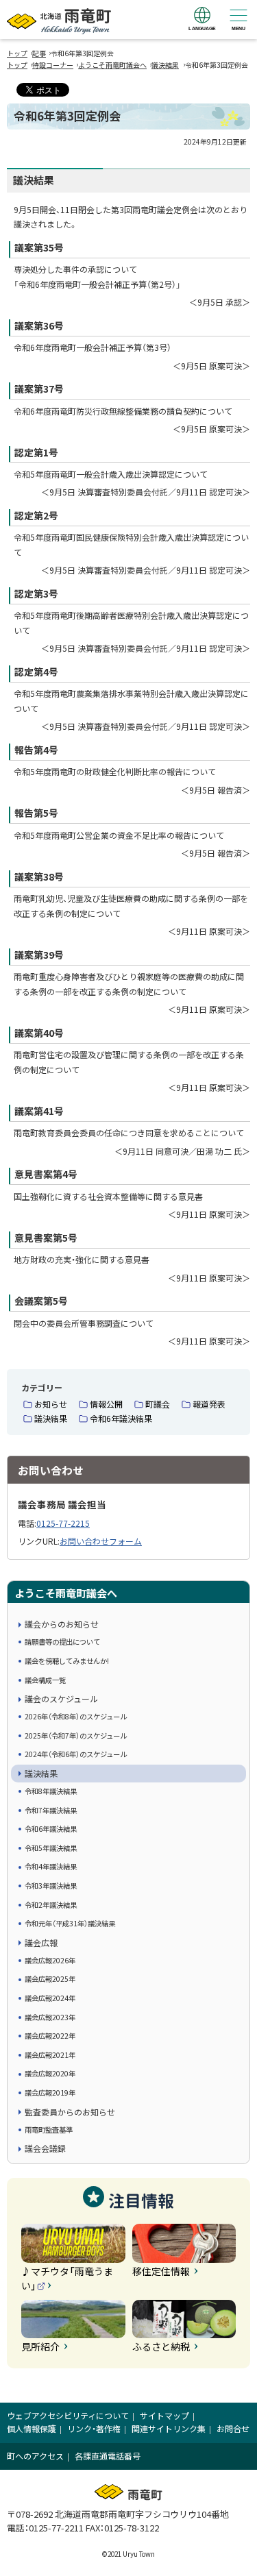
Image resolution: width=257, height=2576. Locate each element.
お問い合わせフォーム (101, 1541)
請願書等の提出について (62, 1642)
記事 (39, 53)
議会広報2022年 (50, 2036)
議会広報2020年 (50, 2073)
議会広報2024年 (50, 1998)
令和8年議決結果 (51, 1791)
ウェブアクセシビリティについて (68, 2415)
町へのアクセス (35, 2456)
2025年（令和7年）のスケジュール (76, 1735)
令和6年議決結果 (121, 1418)
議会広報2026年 (50, 1960)
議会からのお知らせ (62, 1624)
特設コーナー (53, 65)
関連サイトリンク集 (169, 2428)
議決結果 (165, 65)
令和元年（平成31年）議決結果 (70, 1923)
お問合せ (233, 2428)
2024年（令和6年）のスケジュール (76, 1754)
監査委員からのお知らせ (70, 2112)
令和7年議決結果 (51, 1810)
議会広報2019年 (50, 2093)
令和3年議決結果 (51, 1886)
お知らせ (51, 1404)
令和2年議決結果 (51, 1905)
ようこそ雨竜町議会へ (112, 65)
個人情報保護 (32, 2428)
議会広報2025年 (50, 1979)
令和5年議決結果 (51, 1848)
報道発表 (209, 1404)
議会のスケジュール (61, 1698)
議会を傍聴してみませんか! (67, 1661)
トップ (17, 53)
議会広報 (41, 1942)
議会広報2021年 (50, 2055)
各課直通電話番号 (108, 2456)
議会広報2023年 (50, 2017)
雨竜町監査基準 (49, 2130)
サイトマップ (164, 2415)
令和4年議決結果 (51, 1866)
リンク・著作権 (94, 2428)
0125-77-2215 (63, 1523)
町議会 (158, 1404)
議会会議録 (45, 2148)
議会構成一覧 (45, 1680)
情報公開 (106, 1404)
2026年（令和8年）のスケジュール (76, 1716)
